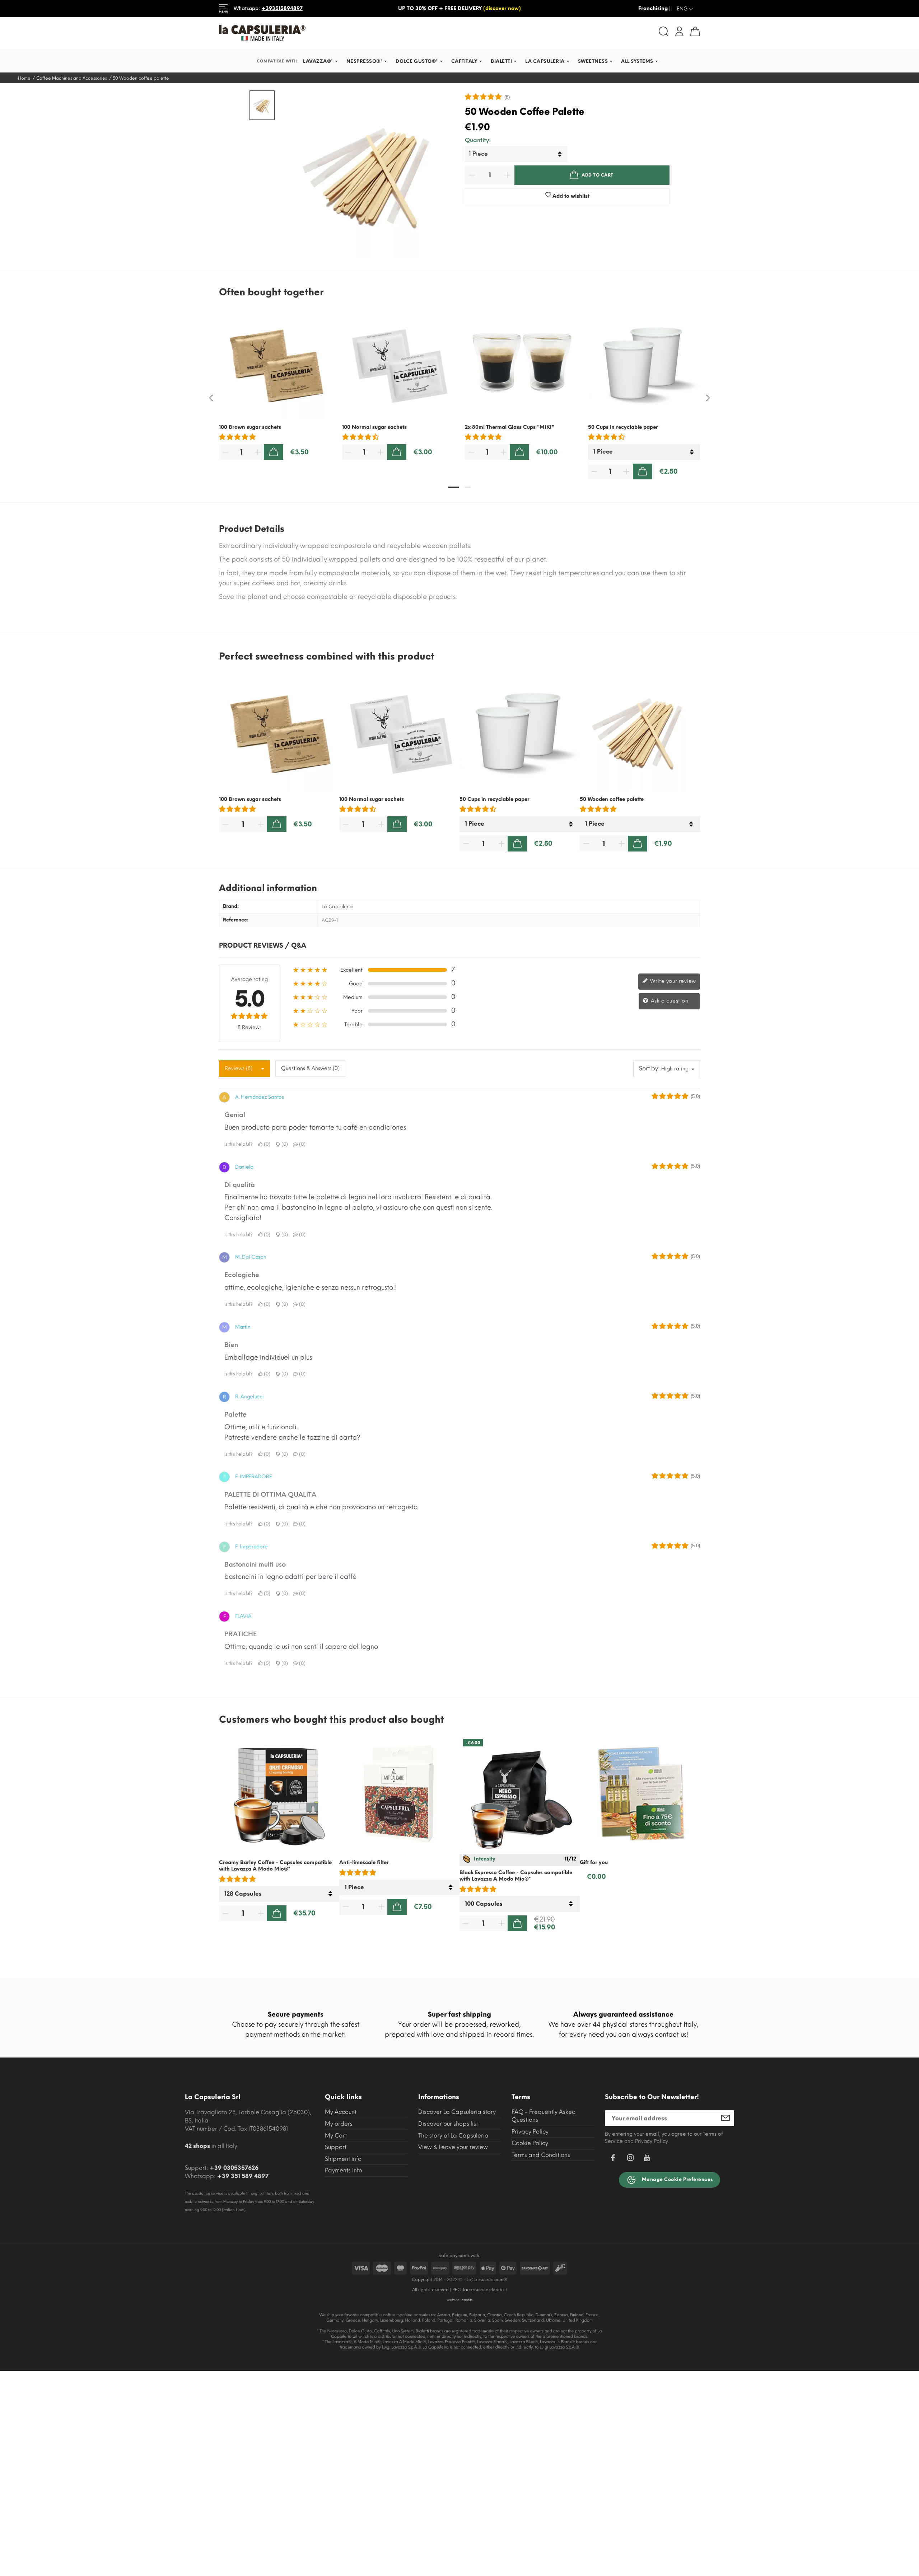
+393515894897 (282, 8)
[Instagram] (630, 2159)
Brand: (231, 906)
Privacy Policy (530, 2132)
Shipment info (343, 2159)
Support (336, 2147)
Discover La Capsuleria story (457, 2112)
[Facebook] (613, 2159)
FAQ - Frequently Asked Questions (544, 2116)
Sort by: (649, 1068)
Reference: (236, 920)
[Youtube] (647, 2160)
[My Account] (679, 31)
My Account (341, 2112)
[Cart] (695, 31)
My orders (339, 2124)
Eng (685, 9)
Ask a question (669, 1001)
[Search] (664, 31)
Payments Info (344, 2170)
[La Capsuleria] (337, 33)
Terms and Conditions (541, 2155)
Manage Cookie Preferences (677, 2180)
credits (467, 2300)
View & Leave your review (453, 2147)
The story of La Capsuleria (453, 2136)
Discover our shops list (448, 2124)
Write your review (672, 981)
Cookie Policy (530, 2143)
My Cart (336, 2136)
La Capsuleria (337, 907)
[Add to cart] (274, 452)
